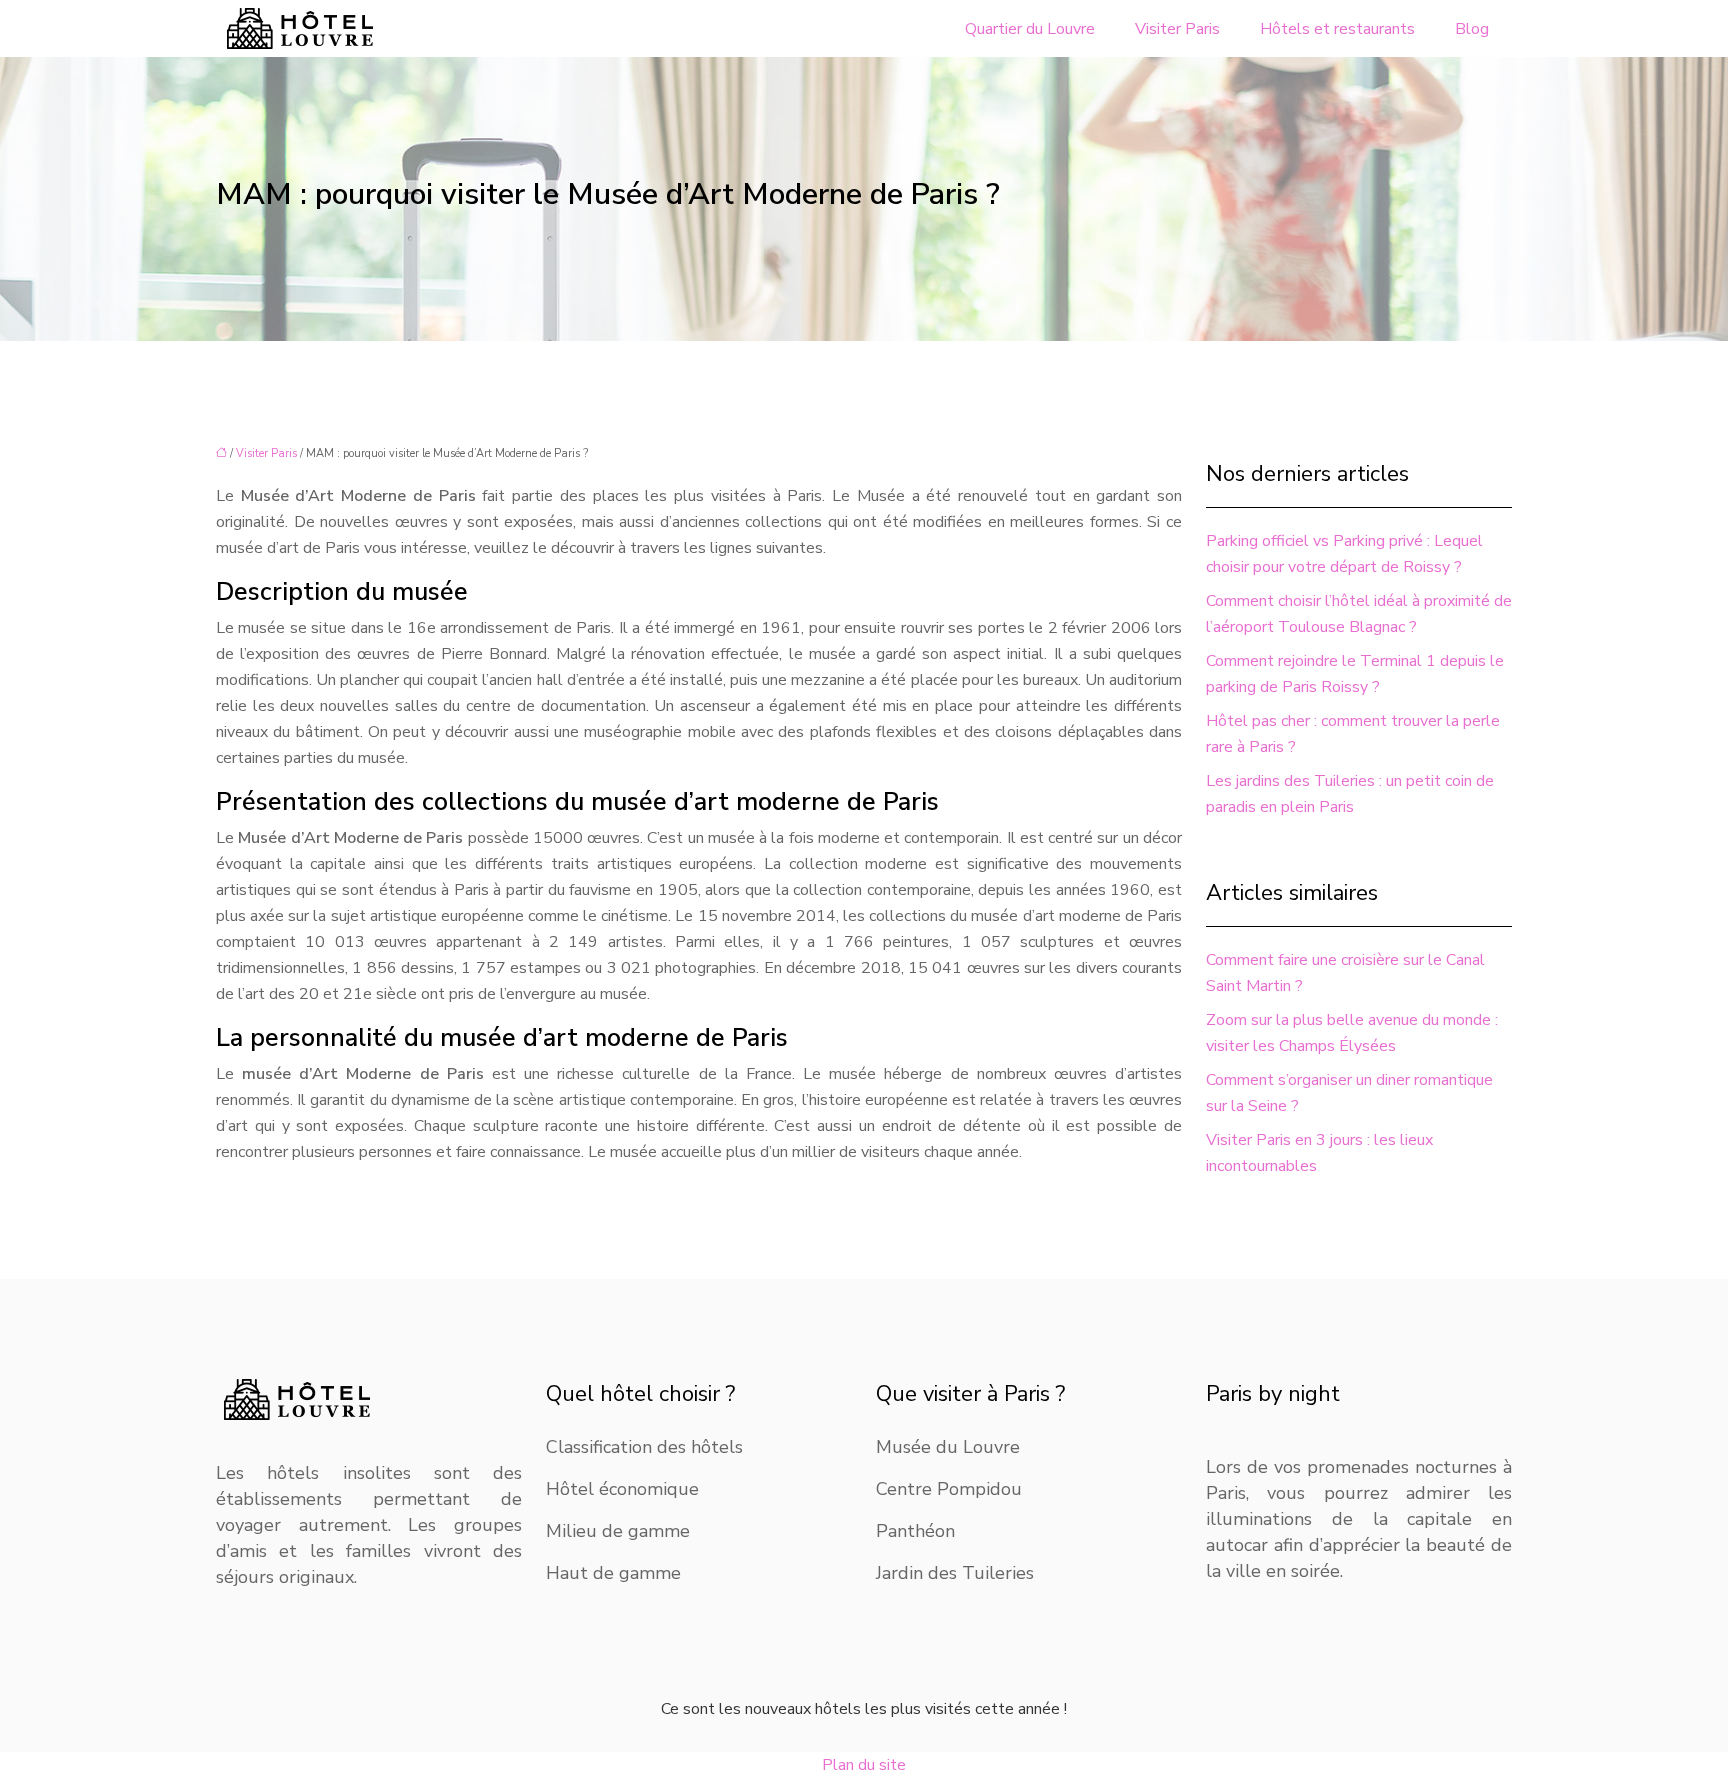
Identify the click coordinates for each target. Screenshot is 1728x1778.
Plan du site (864, 1765)
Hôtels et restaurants (1337, 29)
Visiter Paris (1177, 29)
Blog (1472, 29)
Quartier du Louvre (1030, 29)
